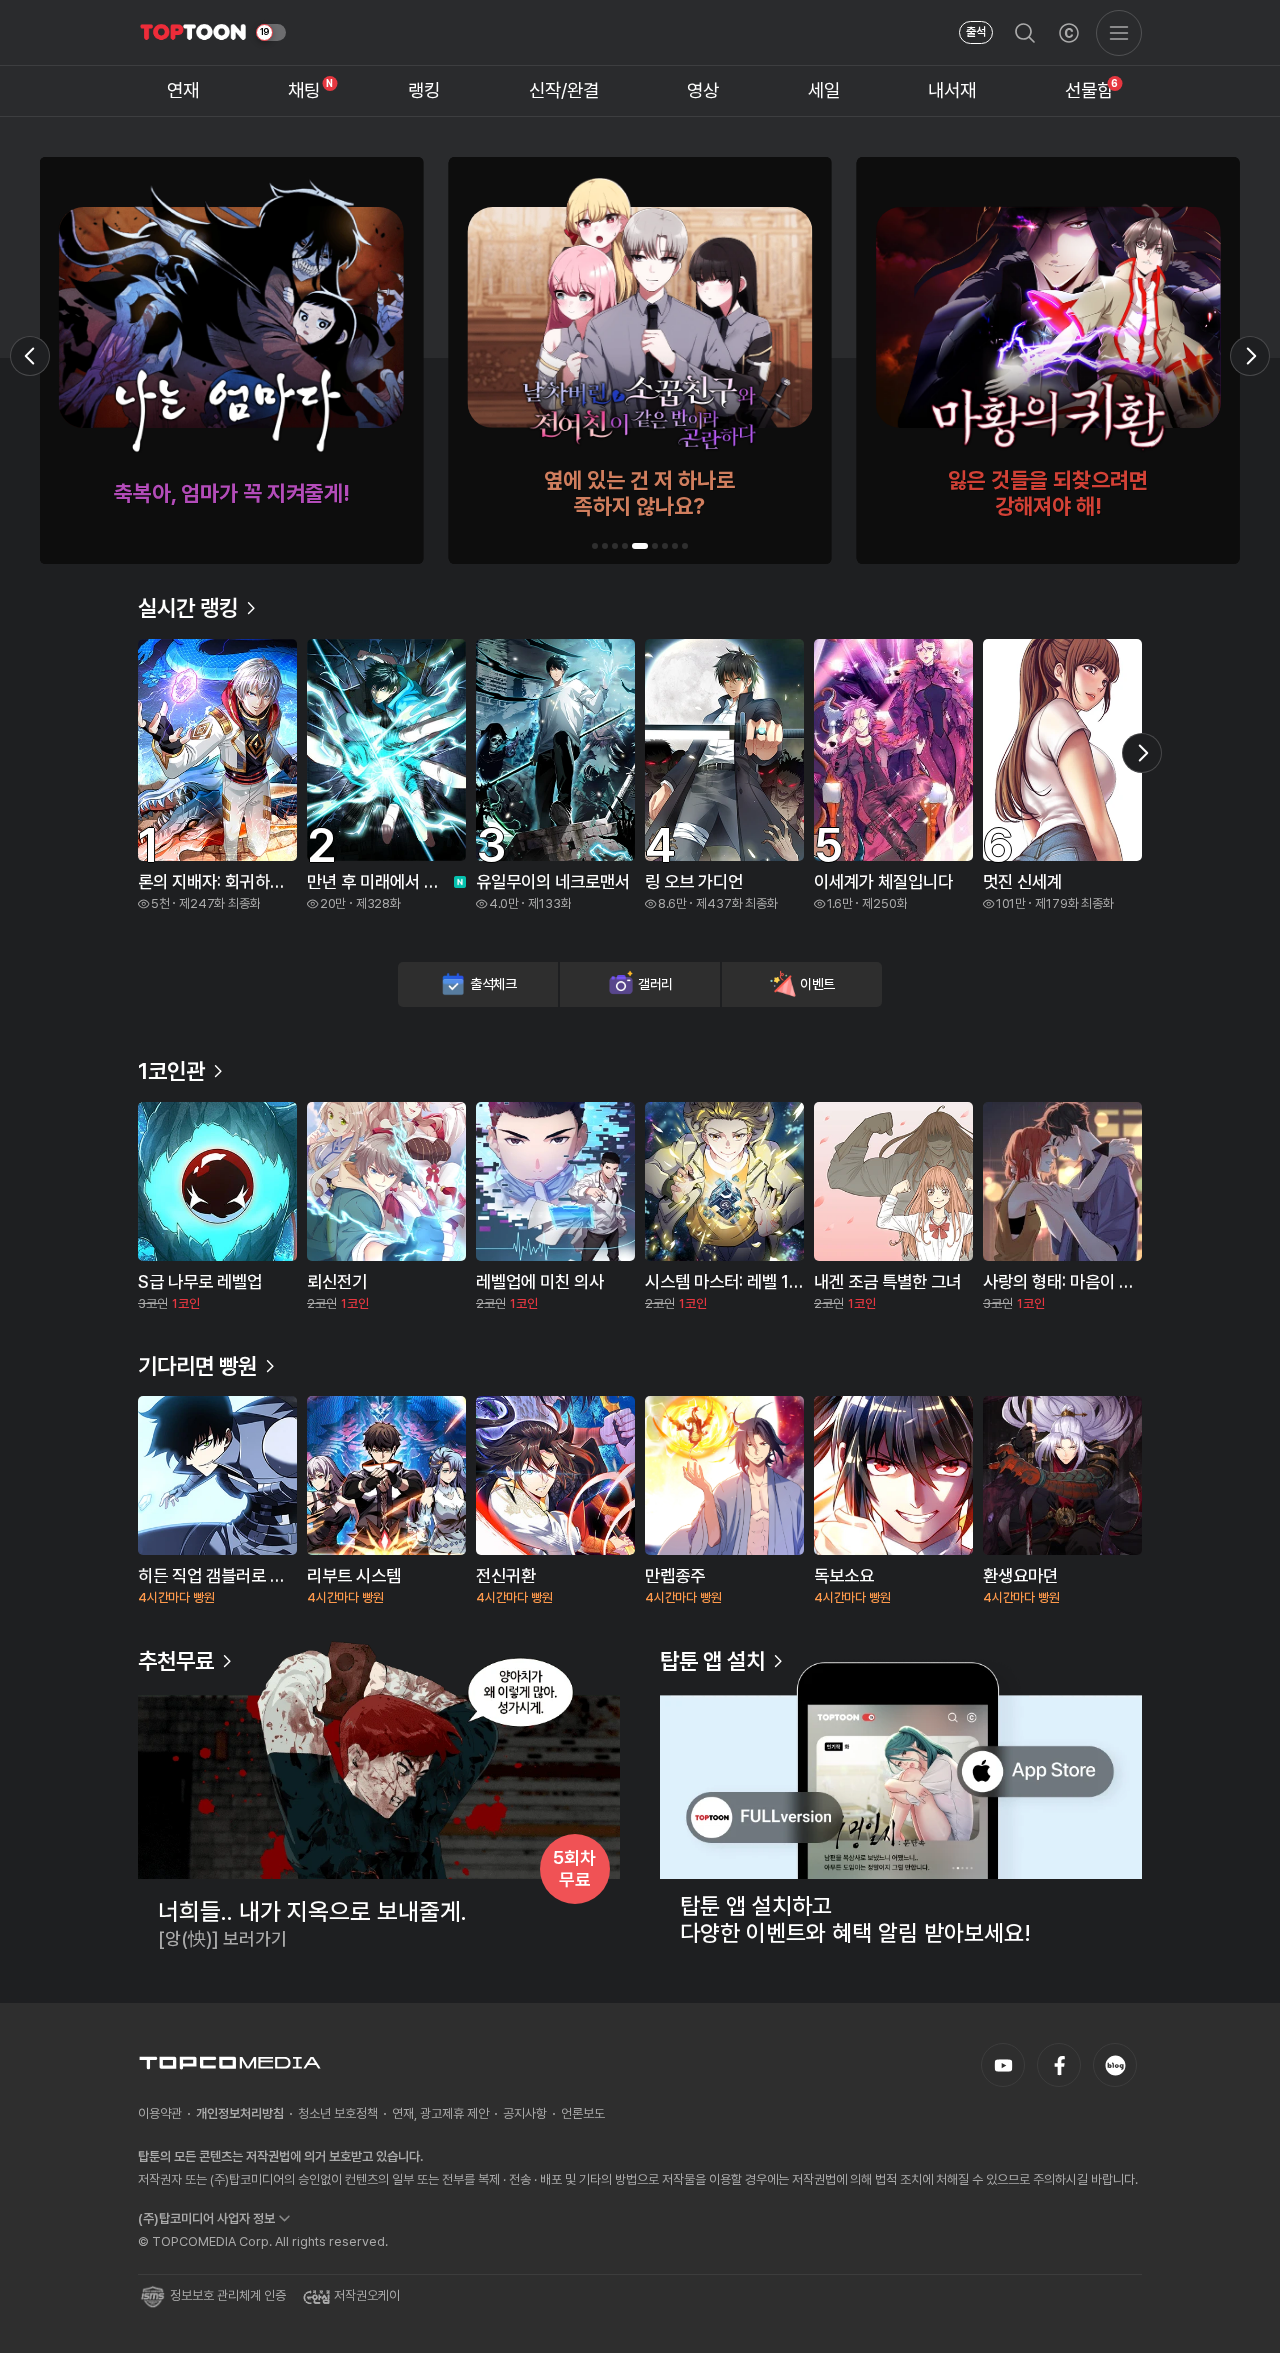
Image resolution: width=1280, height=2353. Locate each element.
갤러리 (655, 984)
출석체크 (493, 984)
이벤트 (817, 984)
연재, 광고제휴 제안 (440, 2113)
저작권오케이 (367, 2295)
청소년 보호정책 (338, 2113)
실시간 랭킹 (188, 608)
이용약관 (160, 2113)
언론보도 (583, 2113)
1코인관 (171, 1071)
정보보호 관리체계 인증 (228, 2295)
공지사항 (525, 2113)
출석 (976, 32)
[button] (595, 546)
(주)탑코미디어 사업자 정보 (206, 2218)
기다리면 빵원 (197, 1366)
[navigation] (183, 91)
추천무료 (176, 1661)
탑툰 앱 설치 (712, 1661)
